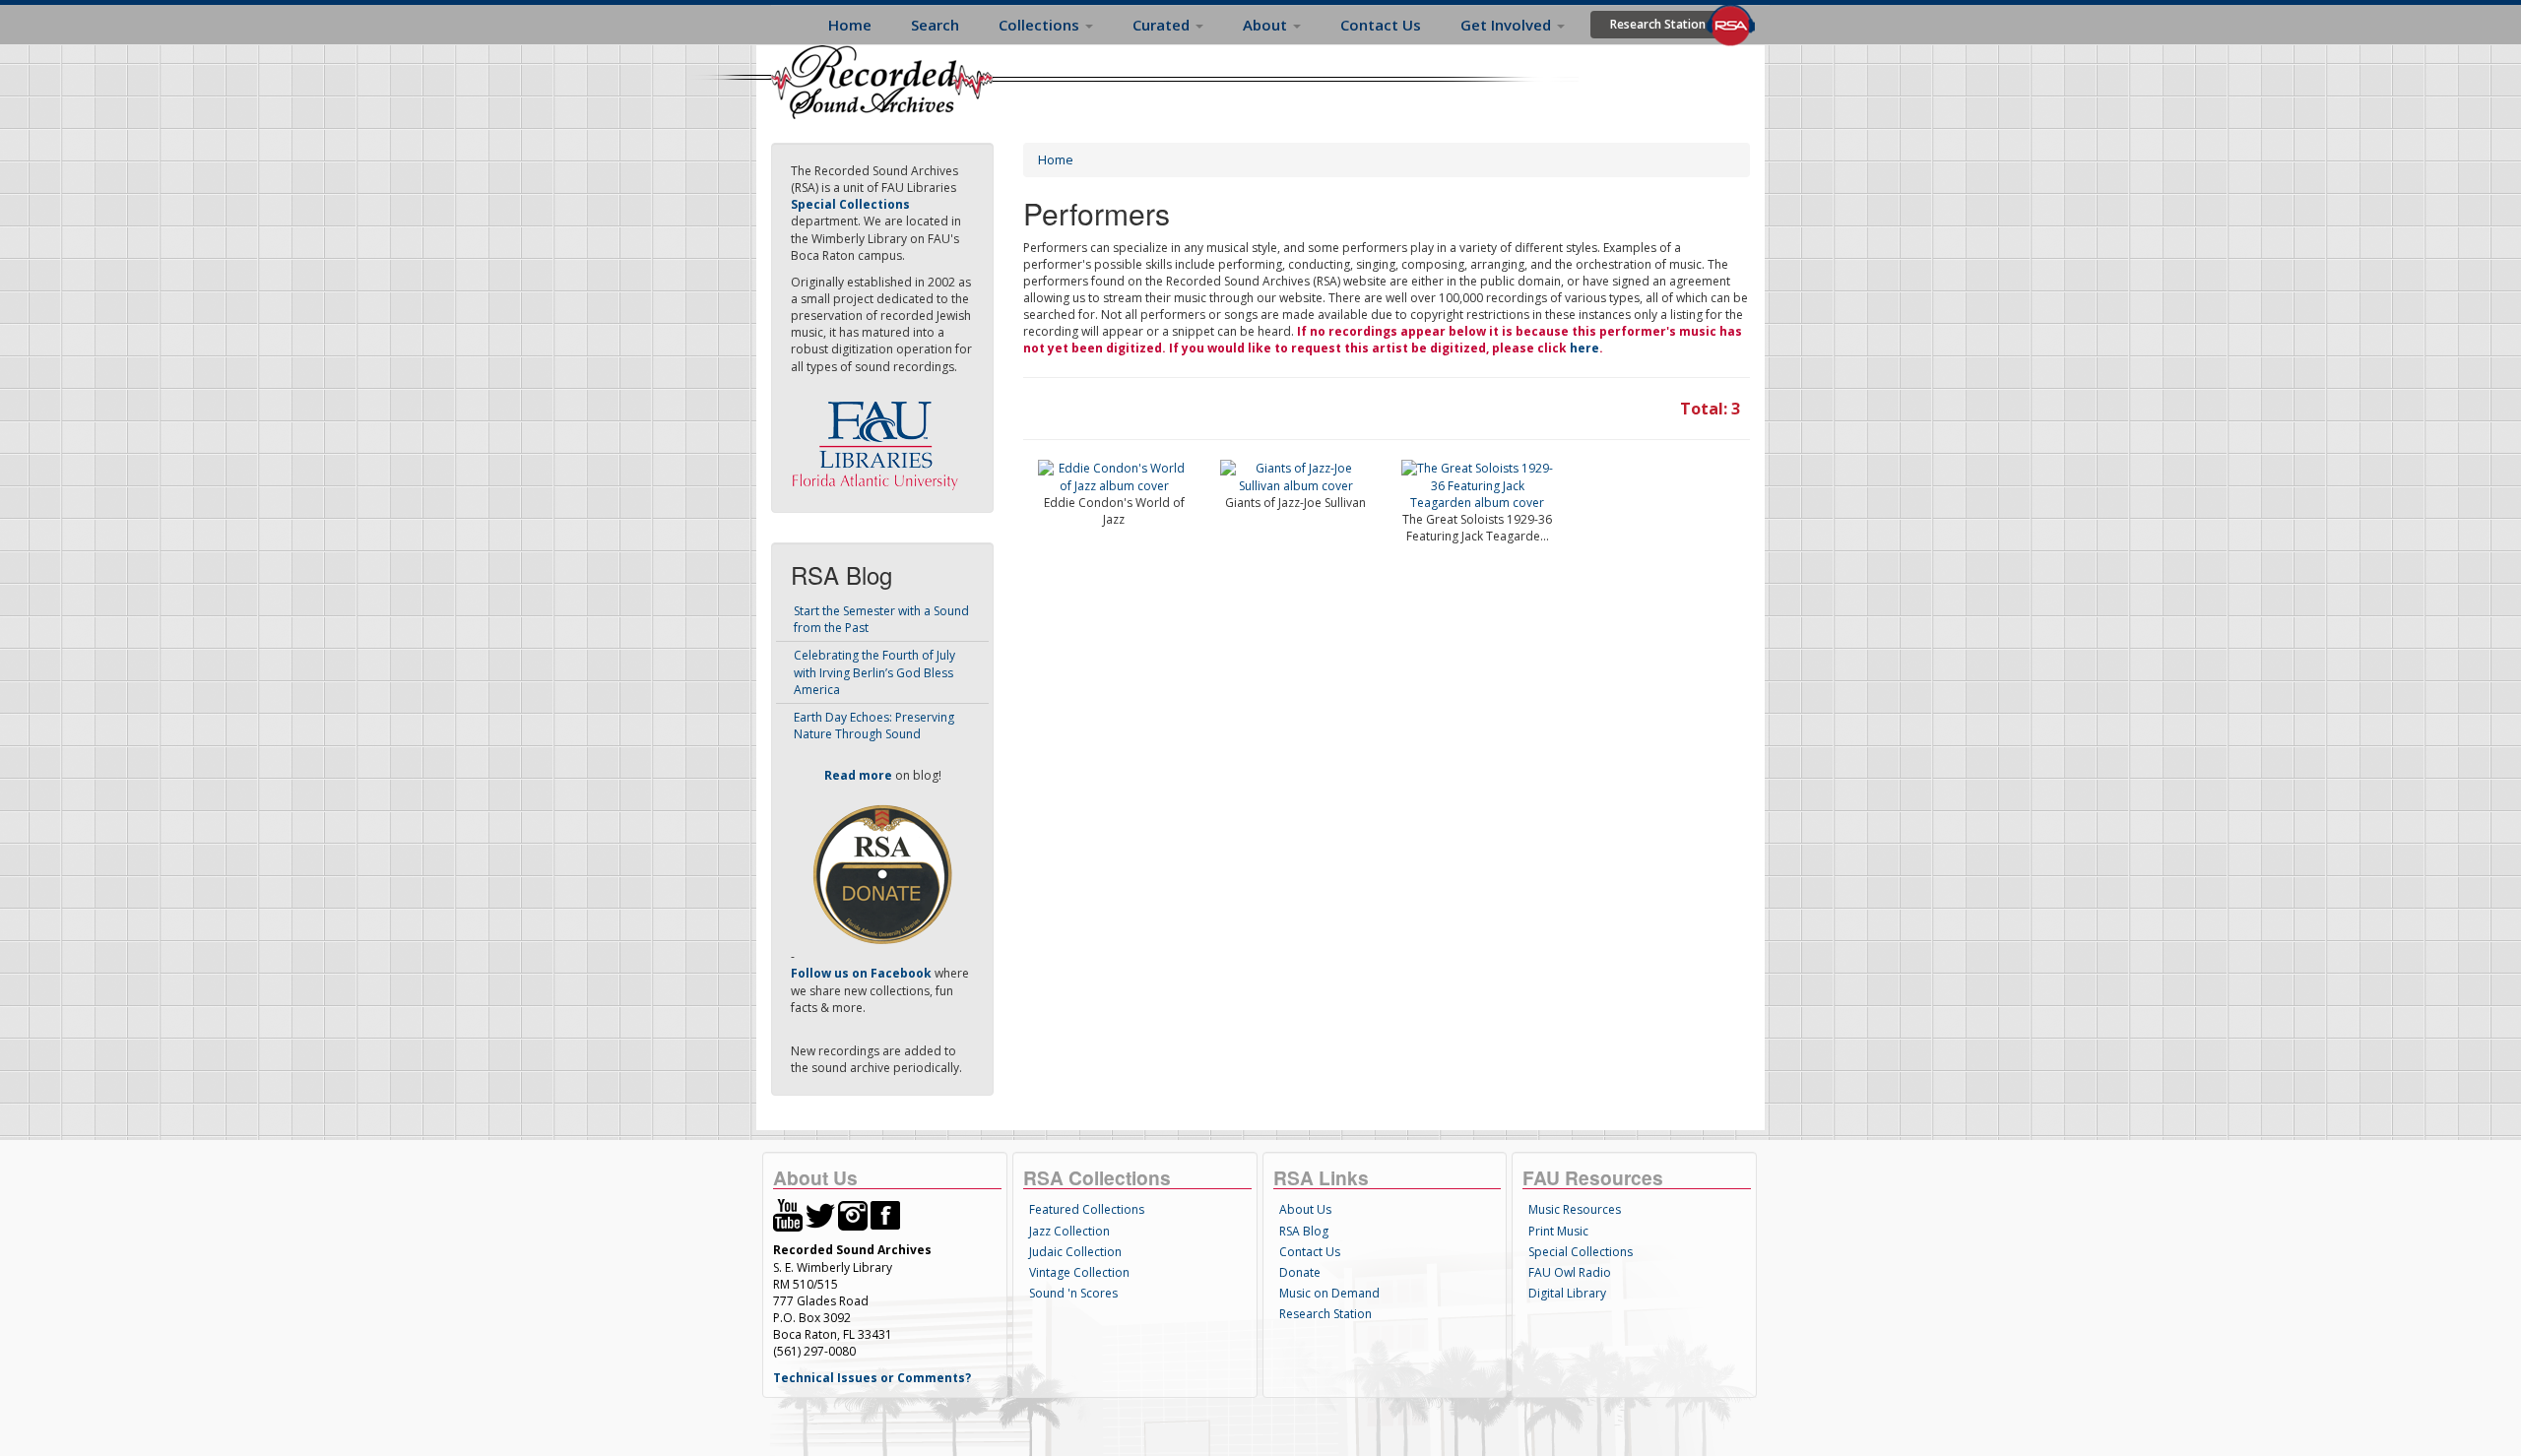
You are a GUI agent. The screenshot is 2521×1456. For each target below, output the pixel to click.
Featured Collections (1087, 1209)
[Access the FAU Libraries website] (879, 438)
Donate (1300, 1272)
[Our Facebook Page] (885, 1214)
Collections (1041, 25)
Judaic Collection (1075, 1252)
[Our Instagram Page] (853, 1214)
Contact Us (1381, 25)
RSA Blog (1304, 1231)
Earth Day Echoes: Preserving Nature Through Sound (874, 726)
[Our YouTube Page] (788, 1214)
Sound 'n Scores (1073, 1293)
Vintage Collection (1079, 1272)
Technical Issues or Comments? (872, 1378)
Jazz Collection (1069, 1231)
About (1267, 25)
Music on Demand (1329, 1293)
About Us (1305, 1209)
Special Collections (1581, 1252)
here (1584, 348)
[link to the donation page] (882, 874)
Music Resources (1575, 1209)
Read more (858, 775)
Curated (1163, 25)
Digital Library (1567, 1293)
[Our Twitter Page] (820, 1214)
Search (935, 25)
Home (850, 25)
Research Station (1658, 24)
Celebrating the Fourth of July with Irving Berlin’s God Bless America (874, 672)
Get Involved (1508, 25)
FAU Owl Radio (1570, 1272)
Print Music (1558, 1231)
